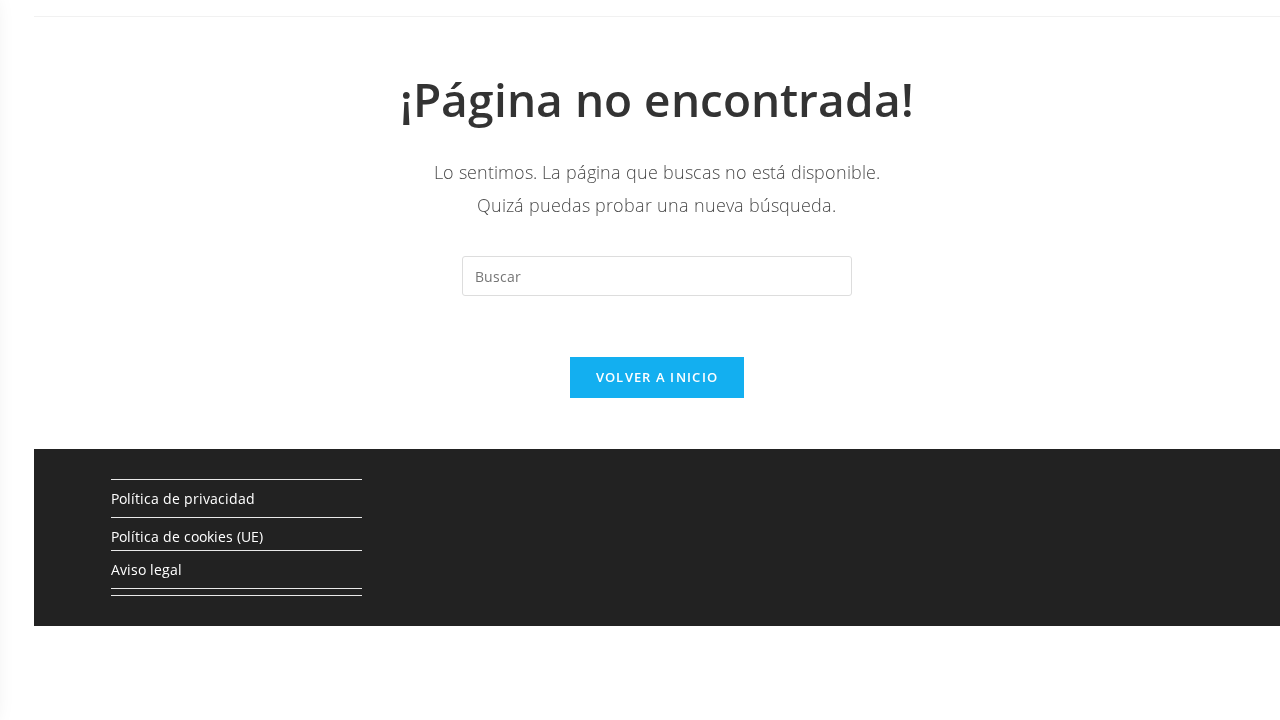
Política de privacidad (183, 498)
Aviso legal (146, 569)
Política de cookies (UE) (187, 536)
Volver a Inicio (657, 377)
